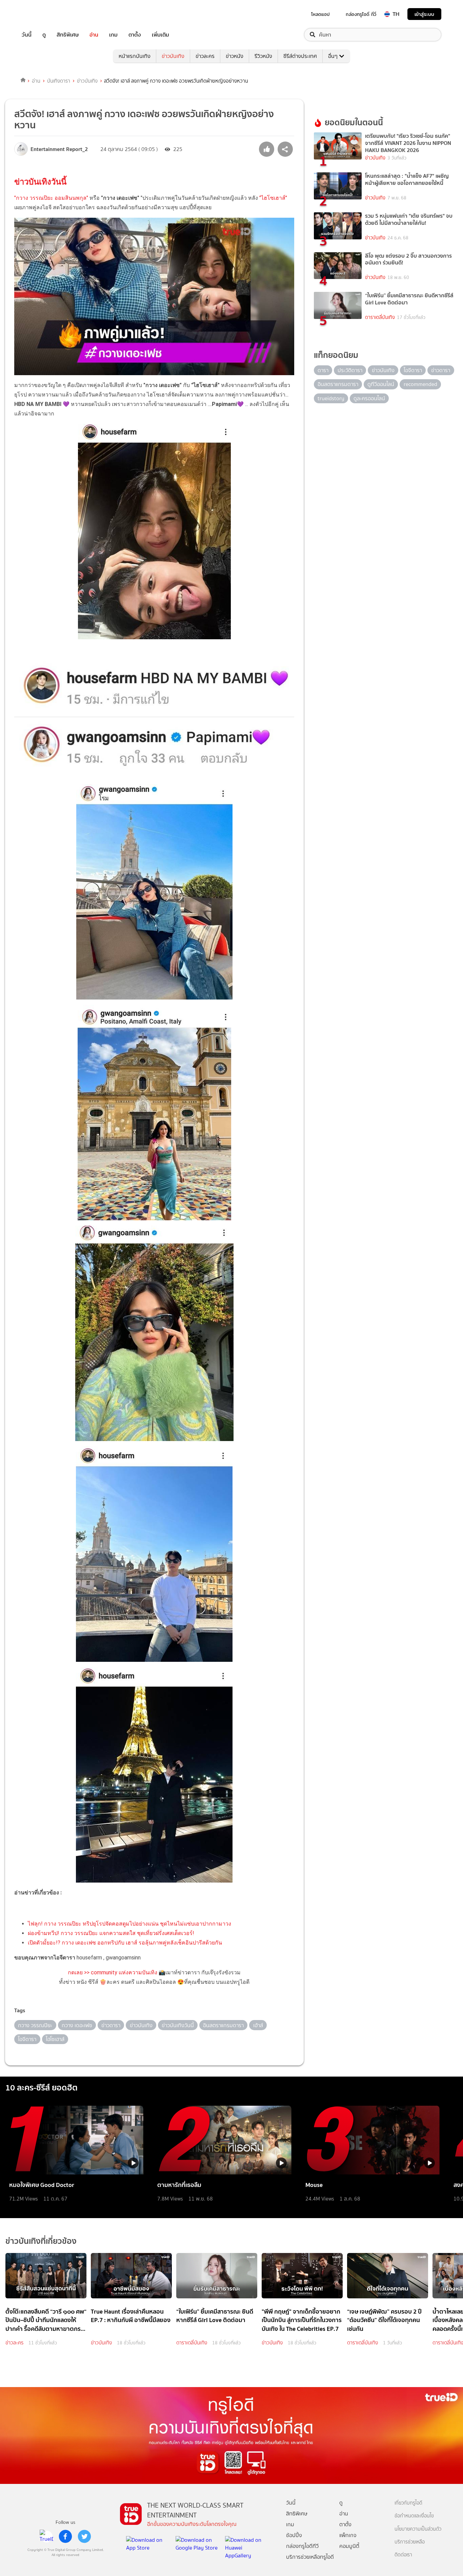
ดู (44, 35)
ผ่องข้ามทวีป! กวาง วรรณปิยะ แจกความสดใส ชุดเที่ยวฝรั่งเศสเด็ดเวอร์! (111, 1933)
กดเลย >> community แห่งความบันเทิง (113, 1972)
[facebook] (65, 2536)
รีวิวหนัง (263, 56)
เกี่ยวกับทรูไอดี (408, 2503)
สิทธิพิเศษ (68, 35)
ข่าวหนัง (235, 56)
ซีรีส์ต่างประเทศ (300, 56)
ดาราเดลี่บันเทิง (380, 317)
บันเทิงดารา (59, 81)
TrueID (42, 14)
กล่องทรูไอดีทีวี (302, 2546)
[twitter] (84, 2536)
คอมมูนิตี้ (349, 2546)
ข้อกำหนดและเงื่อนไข (414, 2516)
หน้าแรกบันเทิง (135, 56)
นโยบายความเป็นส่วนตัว (418, 2529)
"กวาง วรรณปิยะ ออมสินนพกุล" (52, 198)
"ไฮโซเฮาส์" (273, 198)
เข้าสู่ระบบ (424, 14)
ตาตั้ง (135, 35)
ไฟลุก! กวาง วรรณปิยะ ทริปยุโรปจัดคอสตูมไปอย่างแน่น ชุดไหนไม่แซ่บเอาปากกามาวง (129, 1924)
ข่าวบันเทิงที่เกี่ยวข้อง (41, 2241)
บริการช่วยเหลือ (410, 2542)
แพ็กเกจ (348, 2535)
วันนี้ (27, 35)
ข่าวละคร (205, 56)
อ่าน (94, 35)
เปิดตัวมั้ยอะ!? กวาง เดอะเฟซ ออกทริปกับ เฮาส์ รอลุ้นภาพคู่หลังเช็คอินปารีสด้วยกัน (125, 1943)
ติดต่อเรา (403, 2555)
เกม (113, 35)
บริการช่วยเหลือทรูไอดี (310, 2557)
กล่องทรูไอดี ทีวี (361, 14)
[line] (46, 2536)
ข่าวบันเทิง (173, 56)
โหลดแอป (320, 14)
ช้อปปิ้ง (294, 2535)
